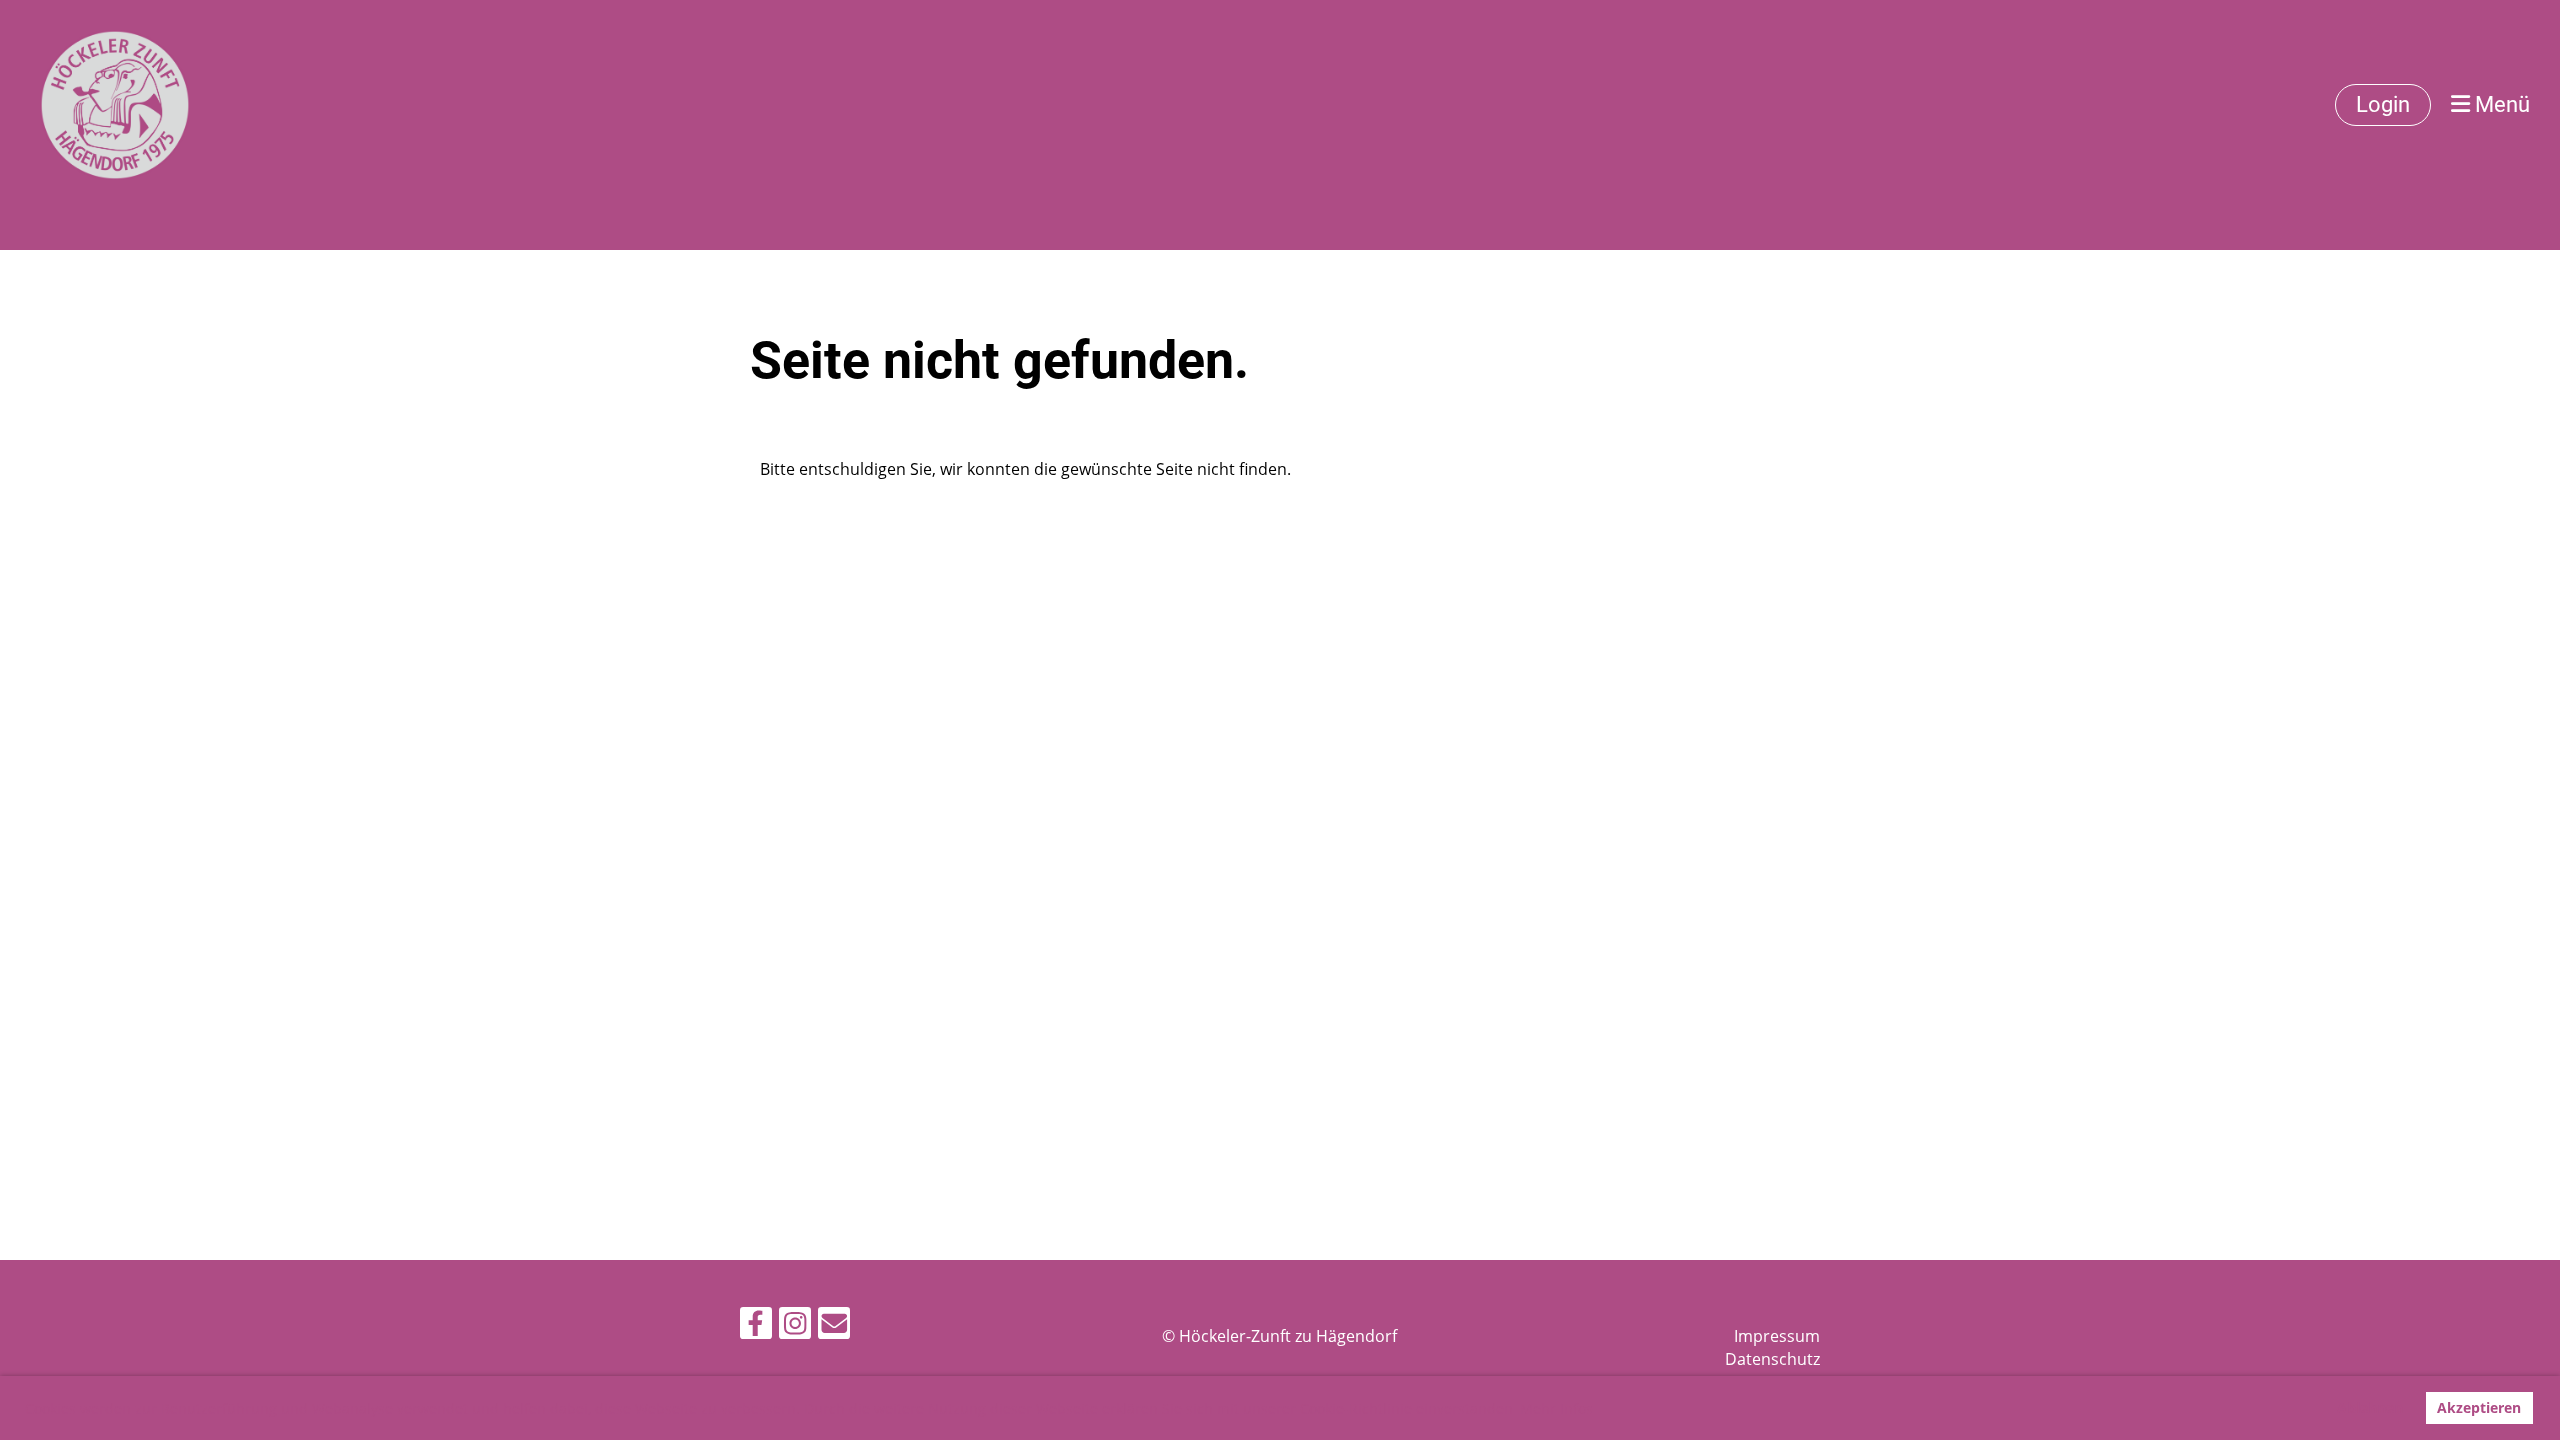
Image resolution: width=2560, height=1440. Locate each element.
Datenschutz (1772, 1359)
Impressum (1777, 1336)
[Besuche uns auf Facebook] (756, 1326)
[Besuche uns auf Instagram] (795, 1326)
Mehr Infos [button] (1556, 1408)
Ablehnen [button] (2370, 1407)
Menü (2500, 104)
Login (2383, 104)
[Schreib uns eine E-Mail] (834, 1326)
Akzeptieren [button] (2479, 1407)
